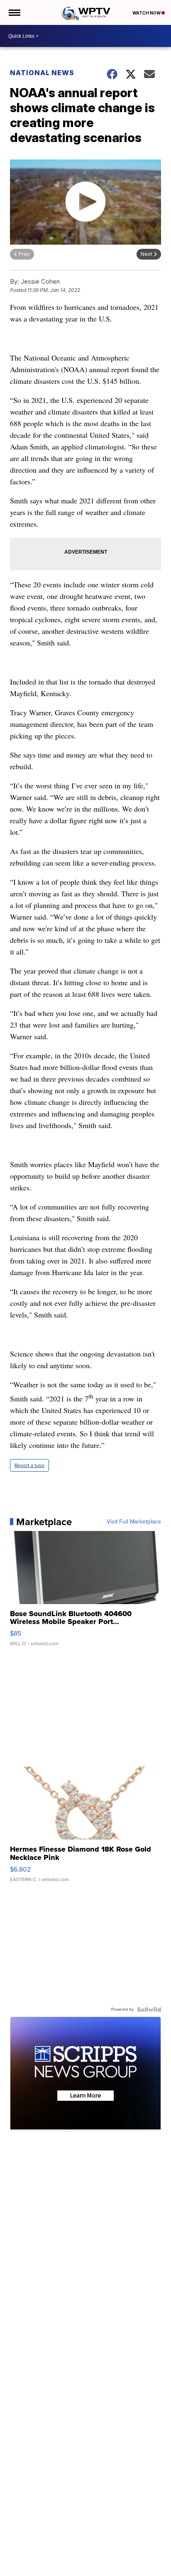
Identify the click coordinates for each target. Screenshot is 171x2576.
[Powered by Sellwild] (149, 2009)
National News (42, 73)
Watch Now (147, 13)
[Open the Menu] (14, 12)
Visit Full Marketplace (134, 1522)
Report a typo (29, 1465)
